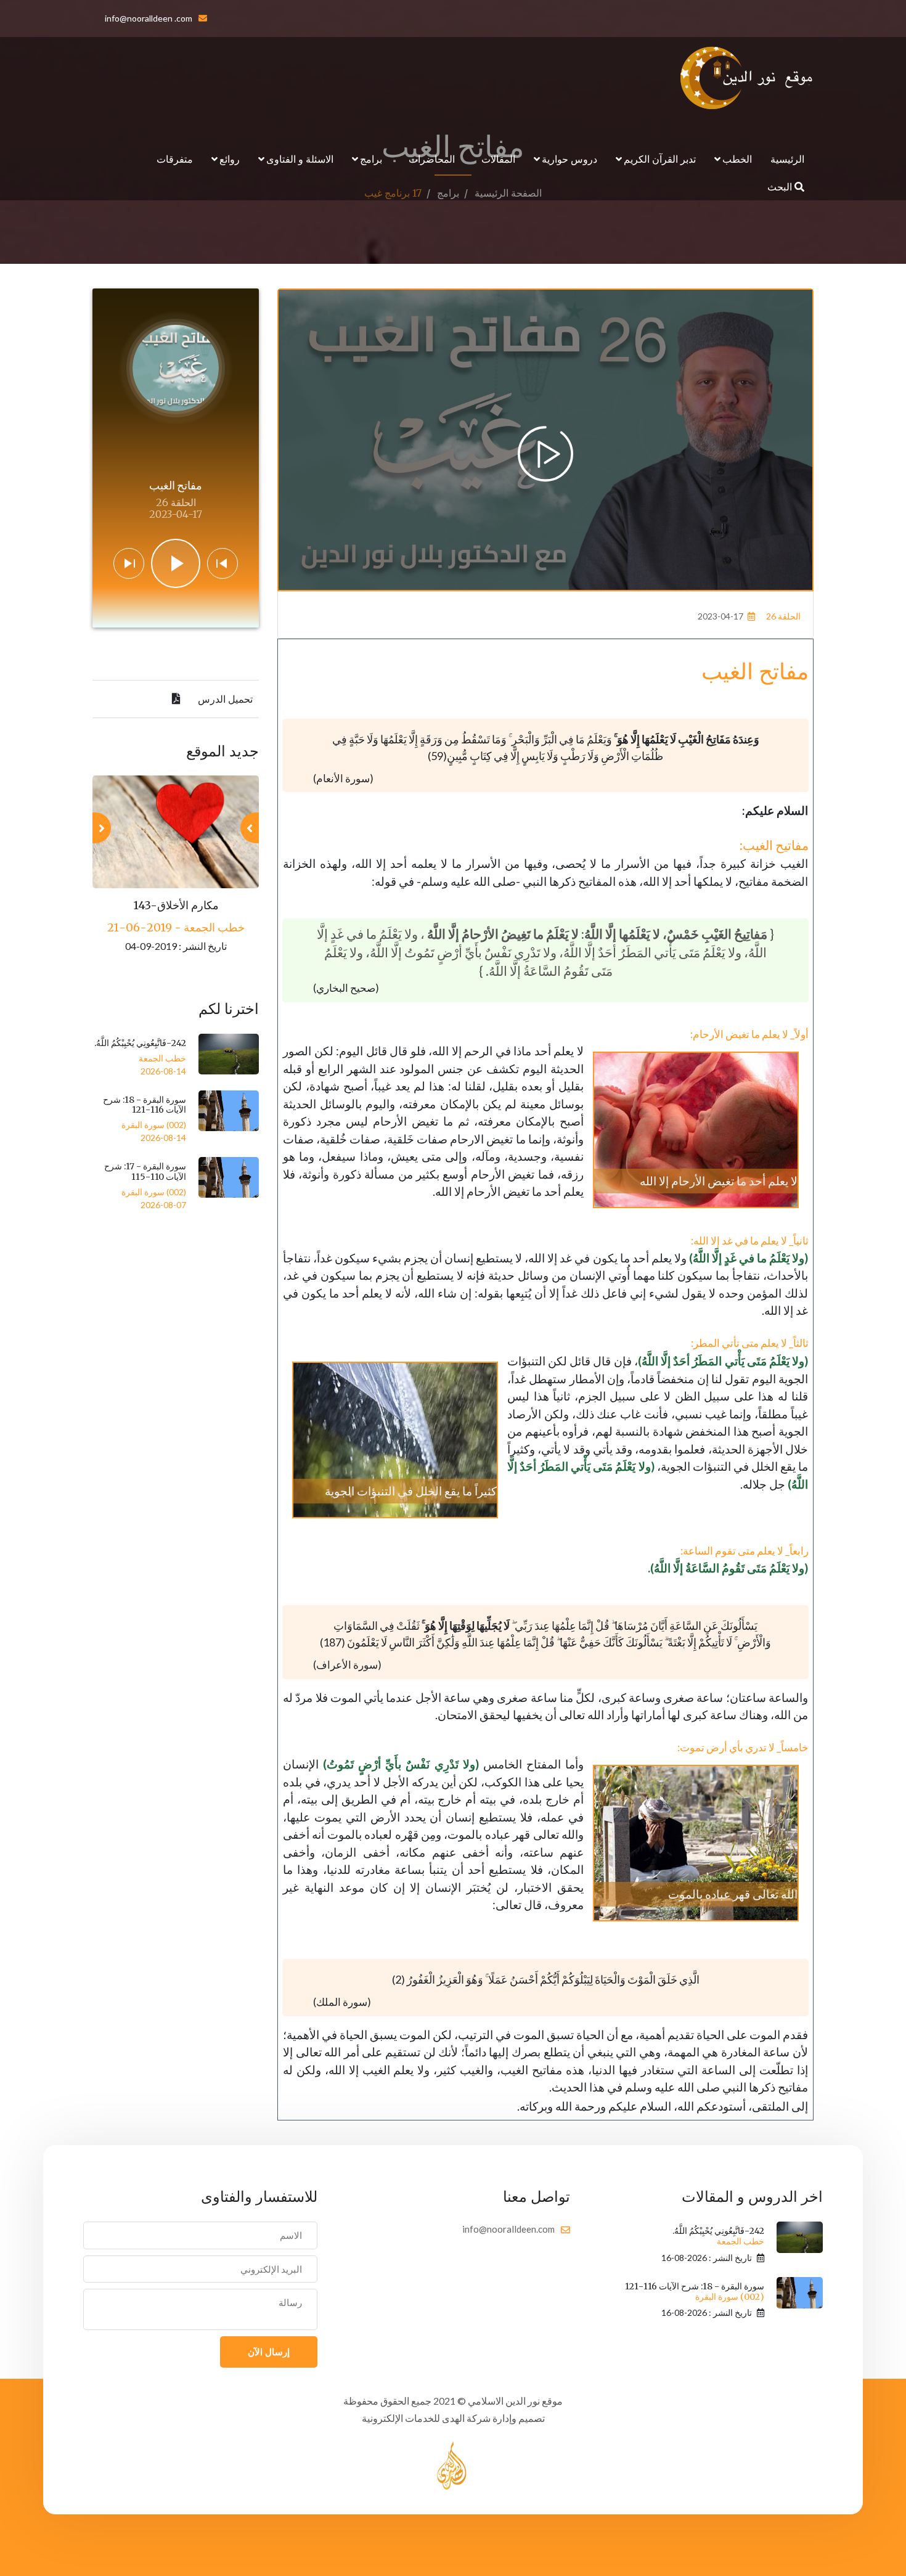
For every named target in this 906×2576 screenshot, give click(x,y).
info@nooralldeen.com (508, 2229)
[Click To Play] (545, 454)
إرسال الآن (269, 2352)
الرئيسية (787, 159)
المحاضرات (432, 159)
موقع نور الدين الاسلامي (515, 2401)
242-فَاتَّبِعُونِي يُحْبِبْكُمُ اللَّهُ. (140, 1043)
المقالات (498, 159)
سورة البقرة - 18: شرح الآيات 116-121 (145, 1105)
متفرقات (175, 159)
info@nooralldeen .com (149, 18)
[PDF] (176, 699)
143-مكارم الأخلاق (176, 905)
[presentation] (250, 828)
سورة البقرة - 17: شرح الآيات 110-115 (145, 1171)
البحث (781, 186)
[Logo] (747, 78)
